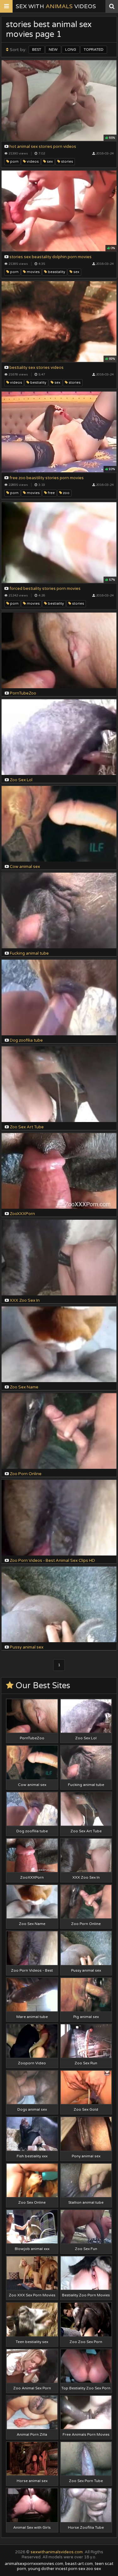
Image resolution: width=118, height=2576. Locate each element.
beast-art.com (79, 2564)
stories (67, 162)
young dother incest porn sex (57, 2569)
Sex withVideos (56, 6)
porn (14, 162)
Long (71, 49)
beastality (56, 272)
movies (33, 272)
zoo (66, 493)
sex (49, 162)
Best (37, 49)
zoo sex (94, 2569)
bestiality (38, 383)
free (51, 493)
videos (32, 162)
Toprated (94, 49)
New (53, 49)
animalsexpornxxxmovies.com (34, 2564)
